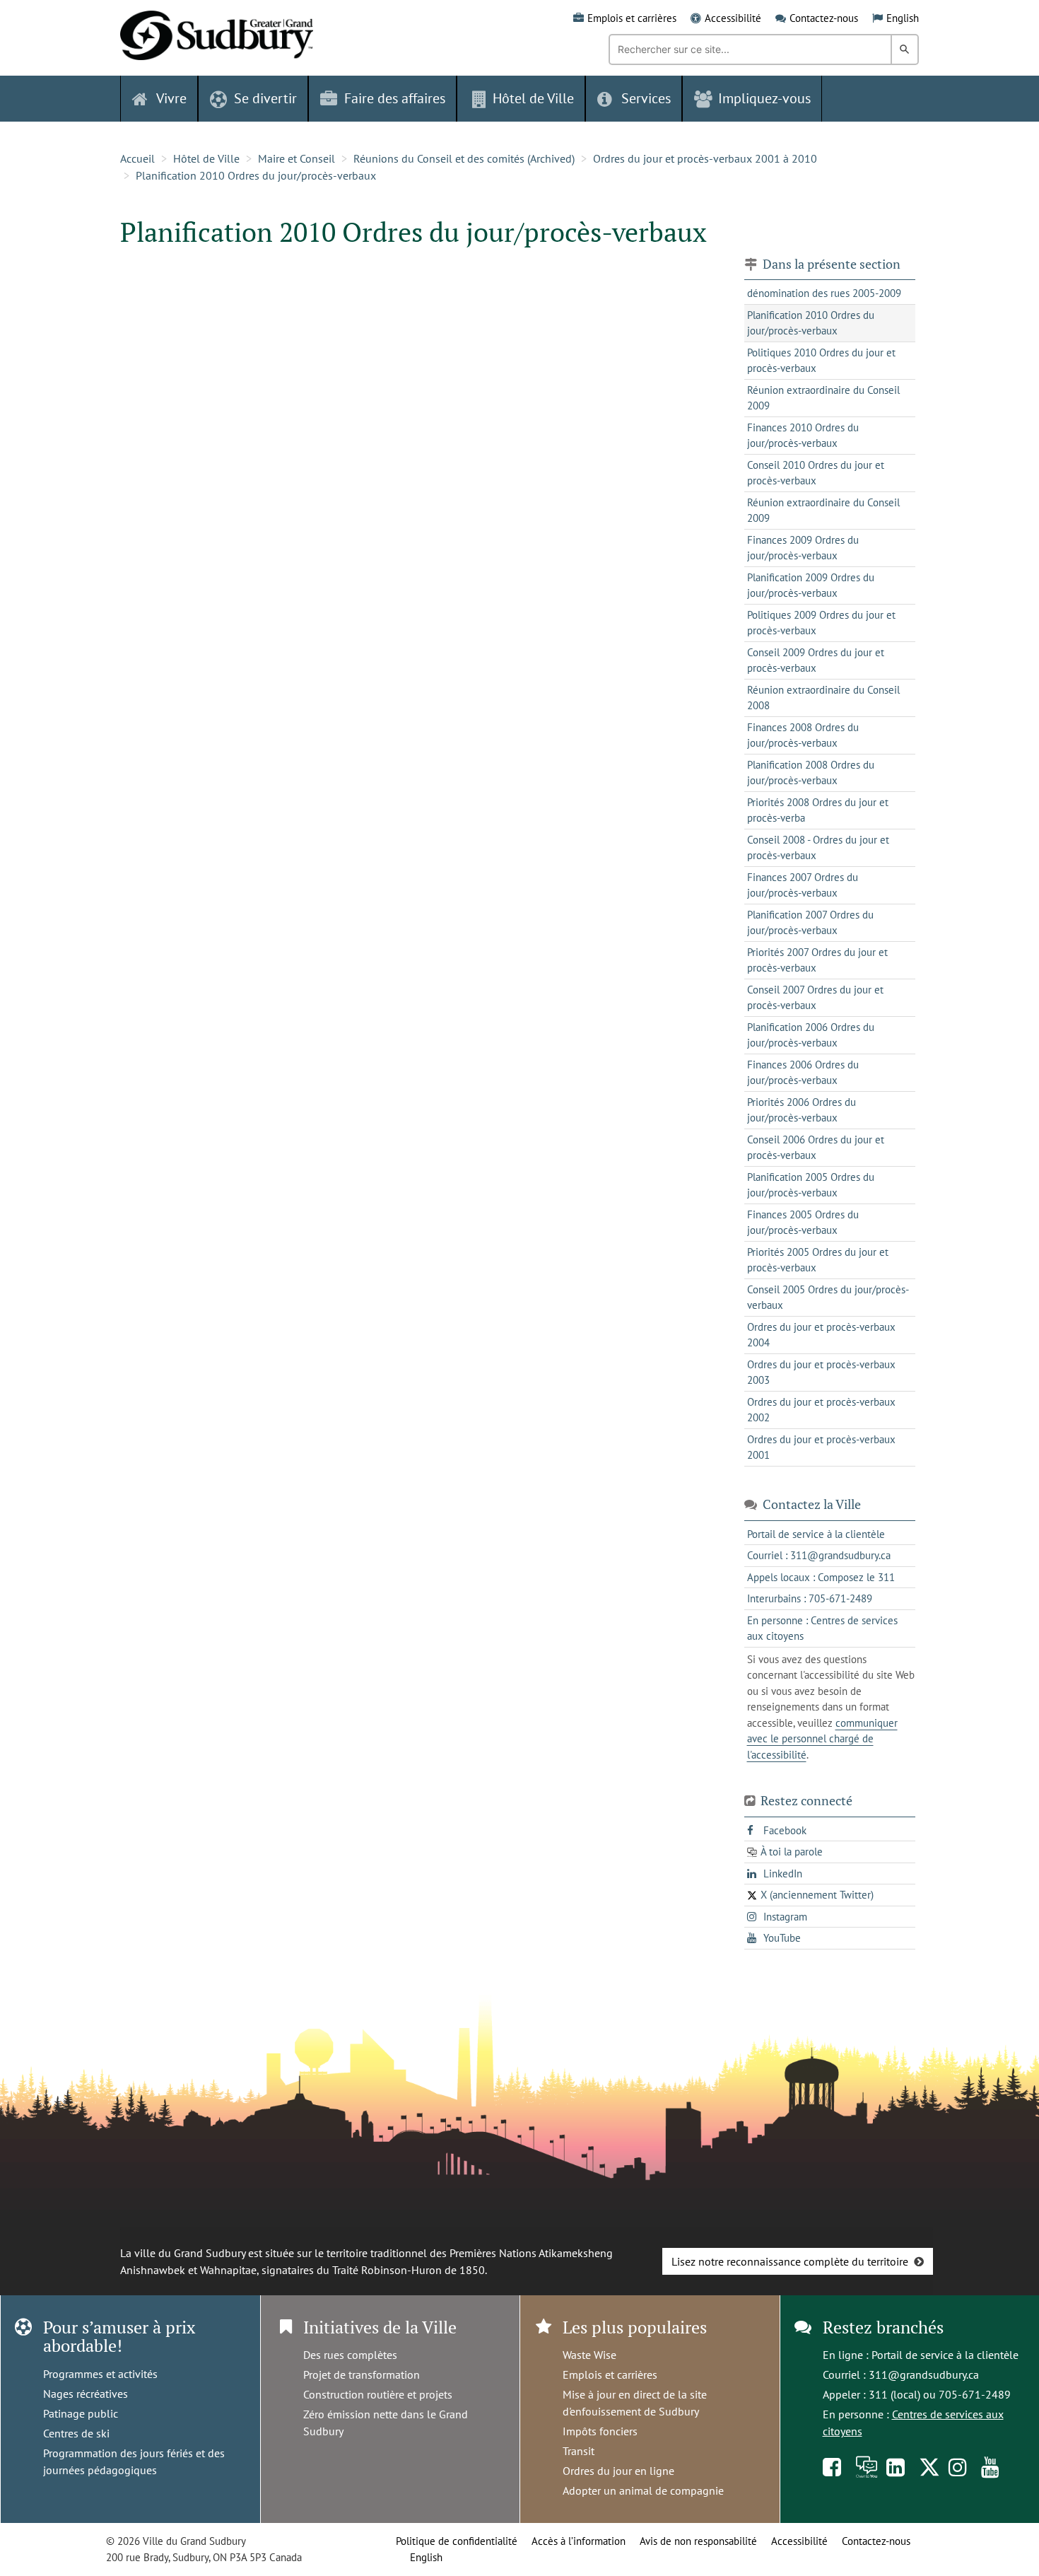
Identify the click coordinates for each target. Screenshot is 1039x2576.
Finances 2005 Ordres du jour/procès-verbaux (803, 1223)
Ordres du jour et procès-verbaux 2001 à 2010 (705, 158)
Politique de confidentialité (457, 2541)
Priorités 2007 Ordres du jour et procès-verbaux (817, 960)
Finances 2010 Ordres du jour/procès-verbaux (803, 436)
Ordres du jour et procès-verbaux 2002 (821, 1410)
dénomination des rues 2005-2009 (824, 293)
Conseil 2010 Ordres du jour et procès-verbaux (816, 473)
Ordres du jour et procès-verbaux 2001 (821, 1447)
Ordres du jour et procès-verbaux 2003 (821, 1372)
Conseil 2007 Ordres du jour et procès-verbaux (815, 998)
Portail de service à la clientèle (945, 2355)
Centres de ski (76, 2433)
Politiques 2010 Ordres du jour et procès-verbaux (821, 361)
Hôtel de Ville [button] (533, 98)
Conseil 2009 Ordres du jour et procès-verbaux (816, 660)
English (903, 18)
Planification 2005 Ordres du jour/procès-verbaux (811, 1185)
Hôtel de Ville (206, 158)
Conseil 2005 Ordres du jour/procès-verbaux (828, 1298)
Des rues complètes (350, 2355)
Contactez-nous (824, 18)
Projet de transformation (362, 2374)
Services (646, 98)
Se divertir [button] (265, 98)
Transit (579, 2451)
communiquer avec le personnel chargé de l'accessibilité (822, 1739)
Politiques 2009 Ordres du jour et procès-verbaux (821, 623)
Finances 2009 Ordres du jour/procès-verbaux (803, 548)
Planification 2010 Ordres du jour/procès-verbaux (256, 175)
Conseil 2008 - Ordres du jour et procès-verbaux (818, 848)
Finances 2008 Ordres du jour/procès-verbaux (803, 735)
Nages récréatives (86, 2394)
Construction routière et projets (378, 2394)
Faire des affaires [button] (395, 98)
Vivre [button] (171, 98)
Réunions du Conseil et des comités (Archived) (464, 158)
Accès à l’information (579, 2541)
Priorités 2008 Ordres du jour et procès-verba (818, 810)
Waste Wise (589, 2355)
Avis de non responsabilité (698, 2541)
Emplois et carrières (632, 18)
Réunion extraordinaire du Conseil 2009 (823, 398)
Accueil (137, 158)
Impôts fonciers (600, 2431)
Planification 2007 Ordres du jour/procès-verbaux (810, 923)
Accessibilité (733, 18)
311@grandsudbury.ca (924, 2374)
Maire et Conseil (297, 158)
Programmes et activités (100, 2374)
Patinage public (81, 2413)
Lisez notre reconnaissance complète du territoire (790, 2261)
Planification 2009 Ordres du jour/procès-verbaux (811, 585)
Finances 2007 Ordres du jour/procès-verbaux (803, 885)
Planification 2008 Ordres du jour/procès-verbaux (811, 773)
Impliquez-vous (764, 98)
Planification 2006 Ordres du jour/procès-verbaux (811, 1035)
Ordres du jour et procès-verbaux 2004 (821, 1335)
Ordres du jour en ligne (618, 2471)
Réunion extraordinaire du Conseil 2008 (823, 698)
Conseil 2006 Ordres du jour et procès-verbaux (816, 1148)
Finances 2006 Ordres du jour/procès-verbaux (803, 1073)
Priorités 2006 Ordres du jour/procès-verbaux (802, 1110)
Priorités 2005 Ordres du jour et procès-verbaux (818, 1260)
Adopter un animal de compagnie (643, 2490)
